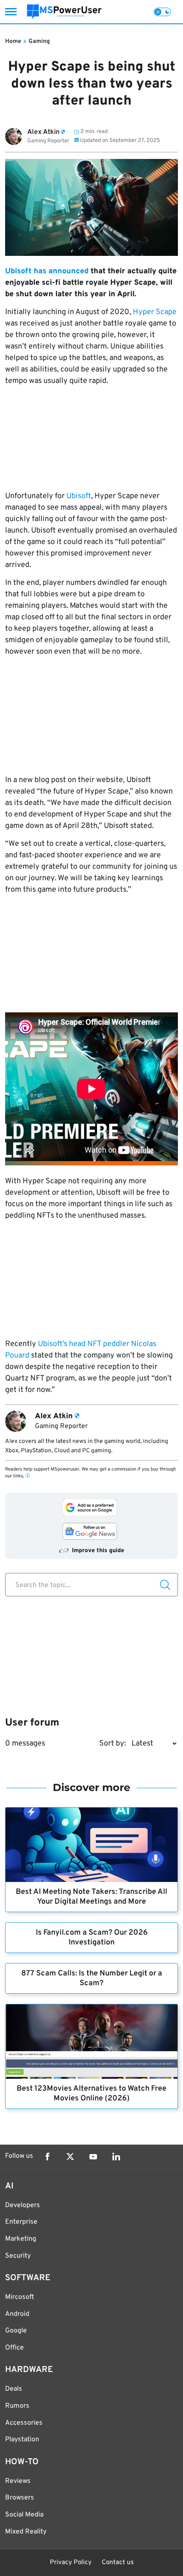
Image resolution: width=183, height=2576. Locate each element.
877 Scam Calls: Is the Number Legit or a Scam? (92, 1978)
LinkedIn (116, 2157)
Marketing (21, 2239)
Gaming (39, 41)
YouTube (93, 2157)
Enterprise (21, 2222)
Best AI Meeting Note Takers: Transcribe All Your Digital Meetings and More (91, 1897)
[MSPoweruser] (64, 12)
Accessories (24, 2423)
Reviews (18, 2481)
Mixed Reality (26, 2532)
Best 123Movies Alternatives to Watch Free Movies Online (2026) (91, 2094)
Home (13, 41)
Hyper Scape (155, 312)
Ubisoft (79, 496)
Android (17, 2314)
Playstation (22, 2440)
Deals (14, 2389)
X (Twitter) (70, 2157)
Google (16, 2331)
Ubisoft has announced (47, 271)
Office (14, 2348)
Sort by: (113, 1744)
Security (18, 2256)
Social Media (24, 2515)
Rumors (17, 2406)
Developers (23, 2205)
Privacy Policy (71, 2563)
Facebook (47, 2157)
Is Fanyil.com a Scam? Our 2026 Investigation (92, 1938)
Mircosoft (20, 2297)
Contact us (118, 2563)
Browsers (20, 2498)
